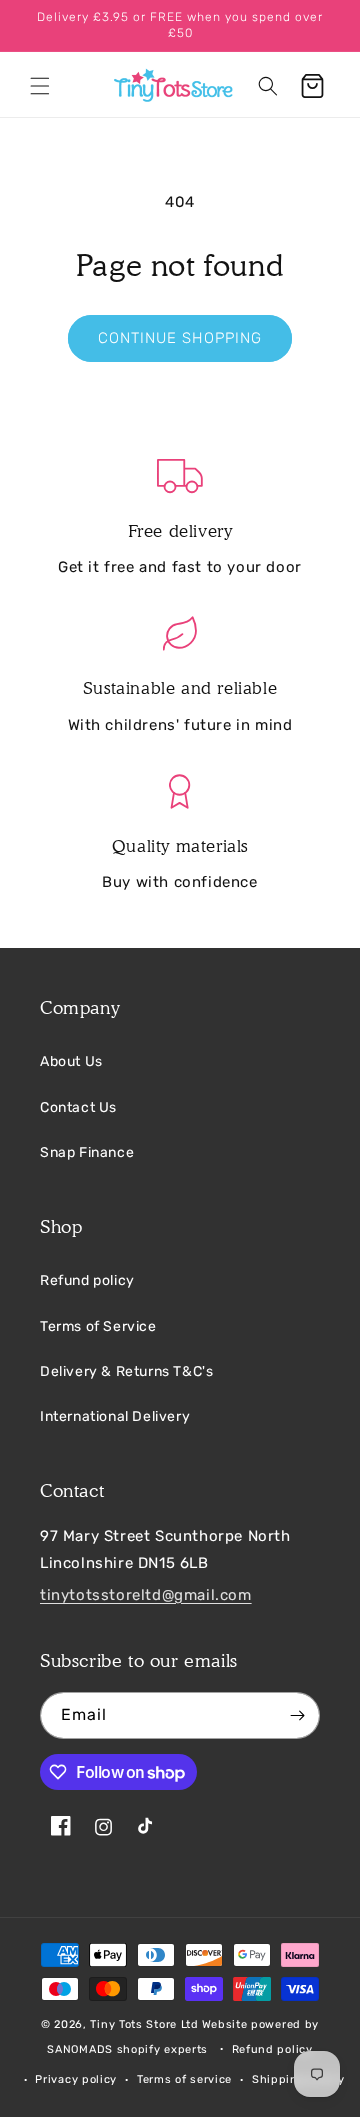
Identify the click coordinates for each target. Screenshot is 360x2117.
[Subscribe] (297, 1715)
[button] (40, 86)
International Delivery (115, 1416)
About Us (71, 1061)
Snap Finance (87, 1152)
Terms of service (184, 2079)
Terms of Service (98, 1326)
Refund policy (87, 1280)
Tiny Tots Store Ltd (144, 2024)
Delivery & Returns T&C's (126, 1371)
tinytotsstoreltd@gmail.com (146, 1595)
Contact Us (78, 1107)
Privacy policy (76, 2079)
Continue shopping (180, 338)
